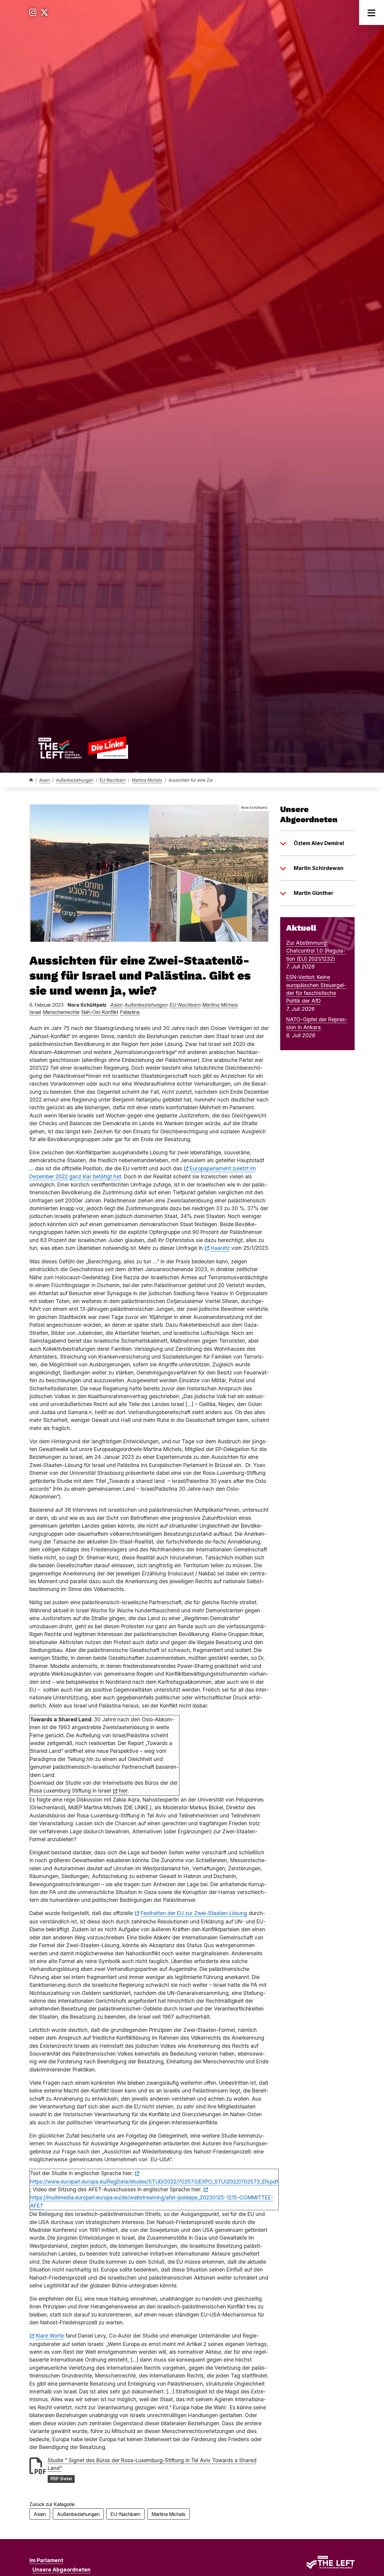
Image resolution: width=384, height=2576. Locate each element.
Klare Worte (50, 2336)
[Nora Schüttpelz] (149, 873)
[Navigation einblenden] (372, 12)
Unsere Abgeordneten (61, 2570)
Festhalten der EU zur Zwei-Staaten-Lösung (194, 1913)
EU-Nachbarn (113, 780)
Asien (45, 780)
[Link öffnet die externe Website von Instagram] (33, 12)
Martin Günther (313, 893)
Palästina (130, 1012)
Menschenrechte (61, 1012)
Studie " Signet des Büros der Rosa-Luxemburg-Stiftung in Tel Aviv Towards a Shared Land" (152, 2464)
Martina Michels (147, 780)
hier (123, 1791)
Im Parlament (46, 2560)
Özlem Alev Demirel (319, 843)
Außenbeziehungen (75, 780)
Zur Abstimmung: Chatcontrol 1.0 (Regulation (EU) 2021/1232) (316, 951)
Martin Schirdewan (319, 868)
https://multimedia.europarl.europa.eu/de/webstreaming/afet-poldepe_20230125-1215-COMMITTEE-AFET (152, 2201)
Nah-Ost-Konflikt (100, 1012)
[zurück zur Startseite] (83, 748)
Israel (35, 1012)
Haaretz (220, 1248)
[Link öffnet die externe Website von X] (44, 12)
